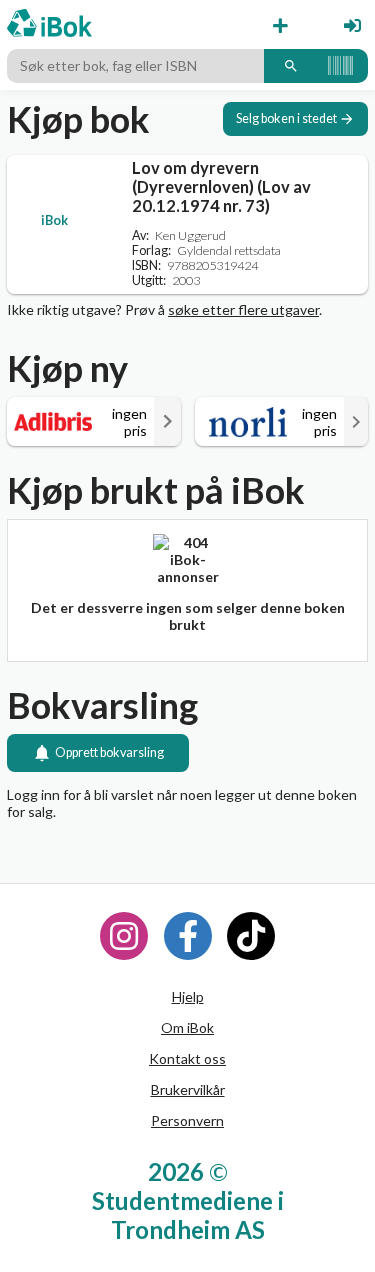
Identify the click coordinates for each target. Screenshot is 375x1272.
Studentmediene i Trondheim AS (188, 1215)
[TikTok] (251, 936)
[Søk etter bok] (291, 66)
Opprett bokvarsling (109, 752)
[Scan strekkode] (340, 66)
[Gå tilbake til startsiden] (49, 24)
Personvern (187, 1120)
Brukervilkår (188, 1089)
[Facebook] (188, 936)
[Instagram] (124, 936)
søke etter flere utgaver (243, 309)
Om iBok (187, 1027)
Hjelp (188, 996)
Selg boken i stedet (286, 118)
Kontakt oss (187, 1058)
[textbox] (135, 66)
